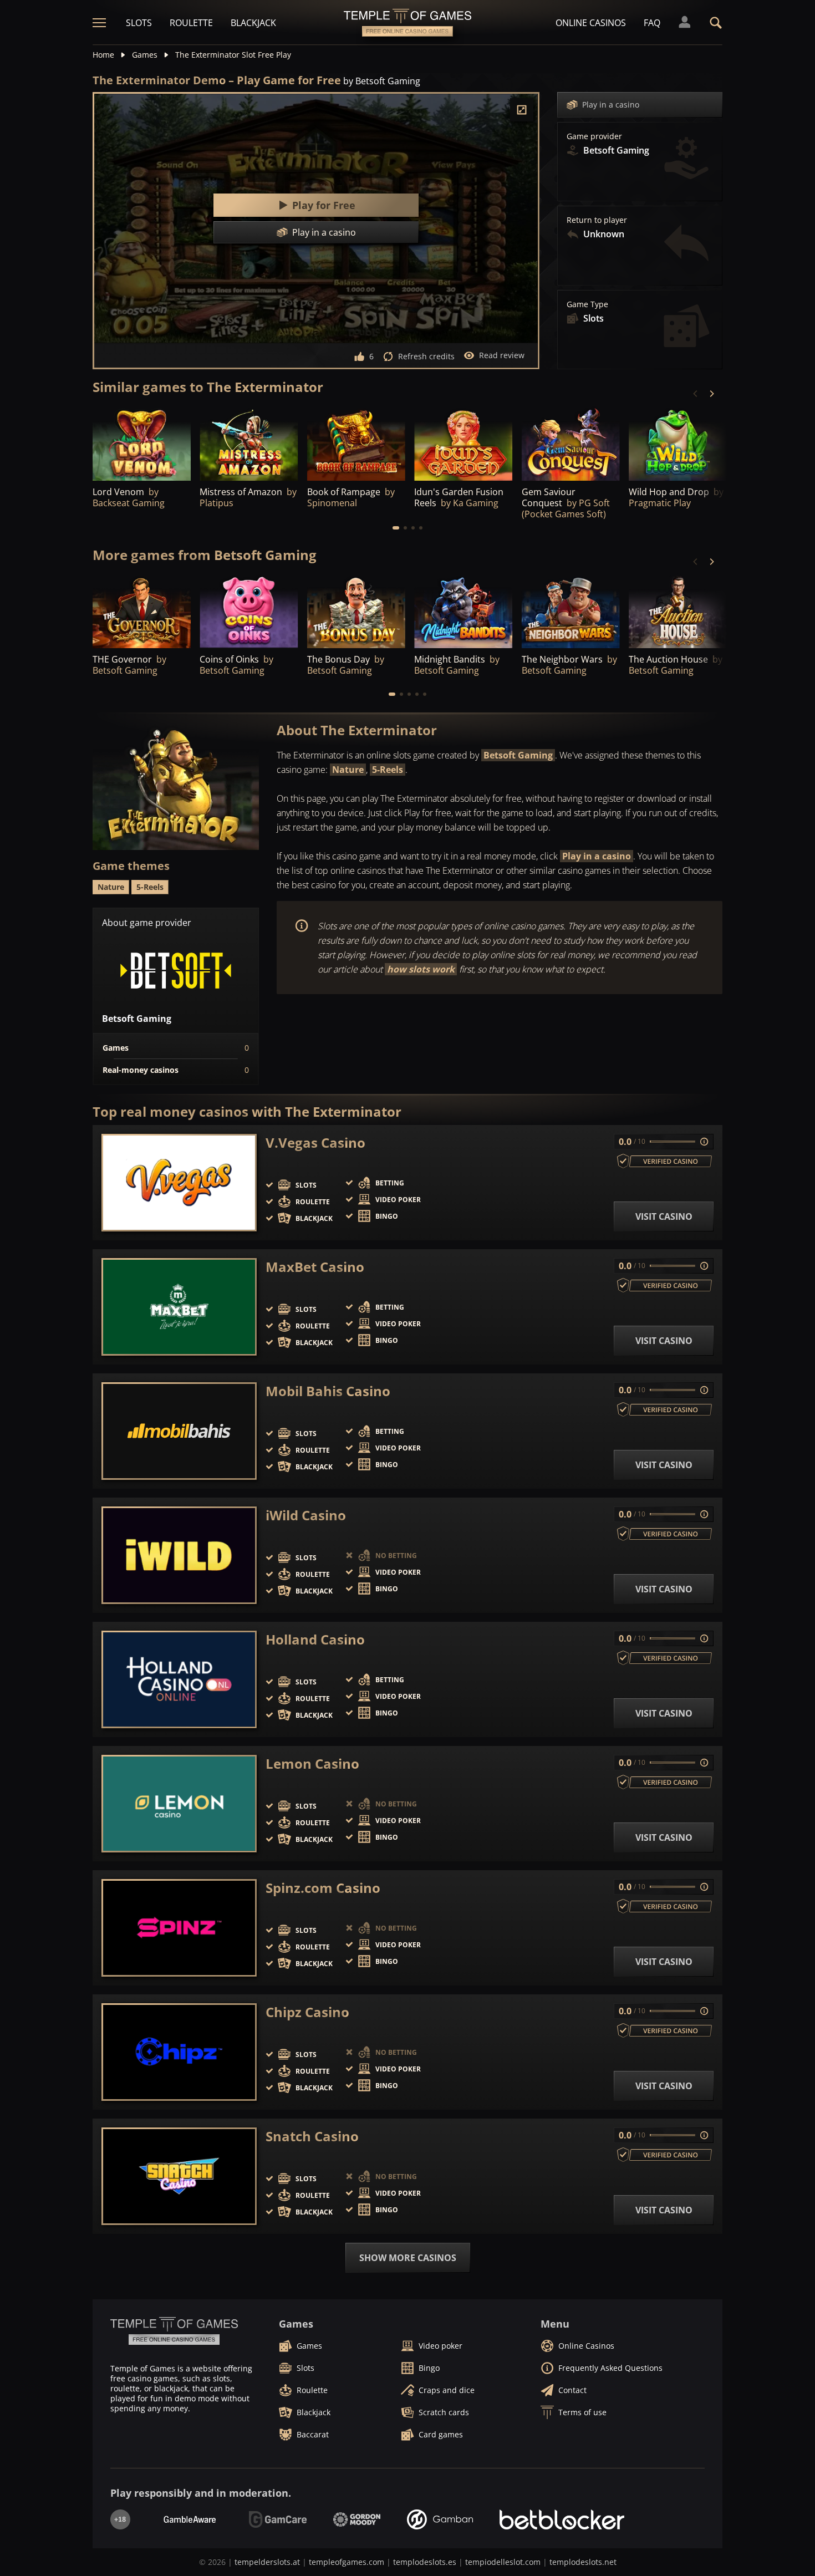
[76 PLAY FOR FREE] (678, 443)
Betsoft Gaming (518, 755)
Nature (348, 770)
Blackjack (253, 23)
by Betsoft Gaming (382, 81)
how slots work (421, 969)
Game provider (594, 136)
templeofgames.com (347, 2562)
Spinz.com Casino (323, 1888)
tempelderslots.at (267, 2562)
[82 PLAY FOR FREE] (142, 443)
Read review (502, 355)
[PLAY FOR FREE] (249, 443)
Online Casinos (591, 23)
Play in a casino (611, 105)
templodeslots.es (425, 2562)
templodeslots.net (583, 2562)
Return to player (597, 220)
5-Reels (388, 770)
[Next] (711, 394)
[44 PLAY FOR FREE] (356, 611)
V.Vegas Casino (315, 1143)
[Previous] (696, 394)
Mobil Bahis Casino (328, 1391)
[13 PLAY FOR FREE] (678, 611)
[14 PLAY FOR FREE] (463, 611)
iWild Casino (306, 1515)
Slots (139, 23)
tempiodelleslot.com (503, 2562)
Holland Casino (315, 1640)
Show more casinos (408, 2258)
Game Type (587, 304)
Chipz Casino (307, 2012)
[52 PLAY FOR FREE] (356, 443)
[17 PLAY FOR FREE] (571, 611)
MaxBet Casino (315, 1267)
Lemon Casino (312, 1764)
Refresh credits (426, 356)
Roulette (191, 23)
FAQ (652, 23)
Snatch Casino (312, 2136)
